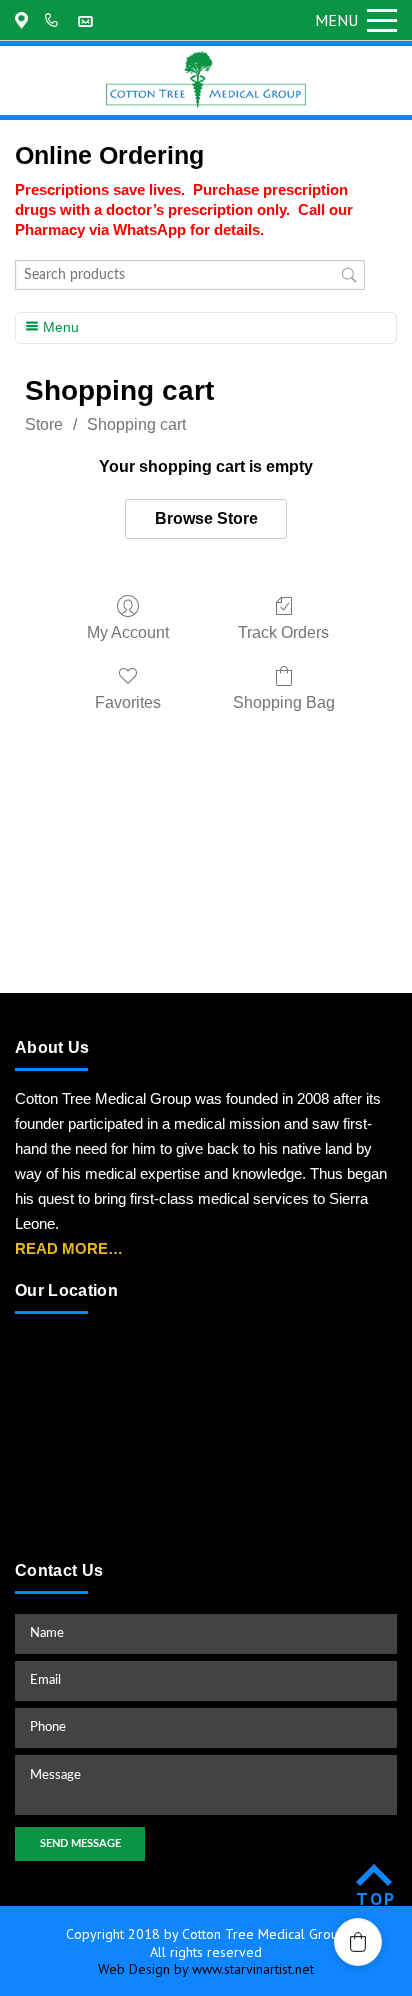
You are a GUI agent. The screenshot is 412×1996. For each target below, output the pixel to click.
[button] (358, 1942)
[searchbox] (190, 275)
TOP (376, 1898)
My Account (128, 632)
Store (44, 424)
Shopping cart (136, 424)
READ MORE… (69, 1248)
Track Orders (283, 632)
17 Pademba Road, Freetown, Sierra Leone (25, 20)
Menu (336, 20)
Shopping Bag (284, 702)
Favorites (128, 702)
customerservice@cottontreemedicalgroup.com (88, 20)
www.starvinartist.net (253, 1969)
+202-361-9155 (55, 20)
